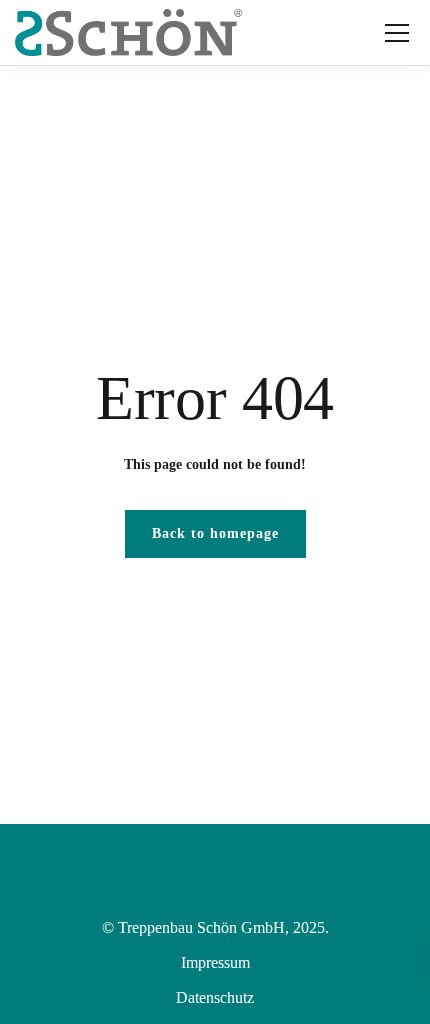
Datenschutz (215, 997)
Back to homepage (215, 533)
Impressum (215, 962)
